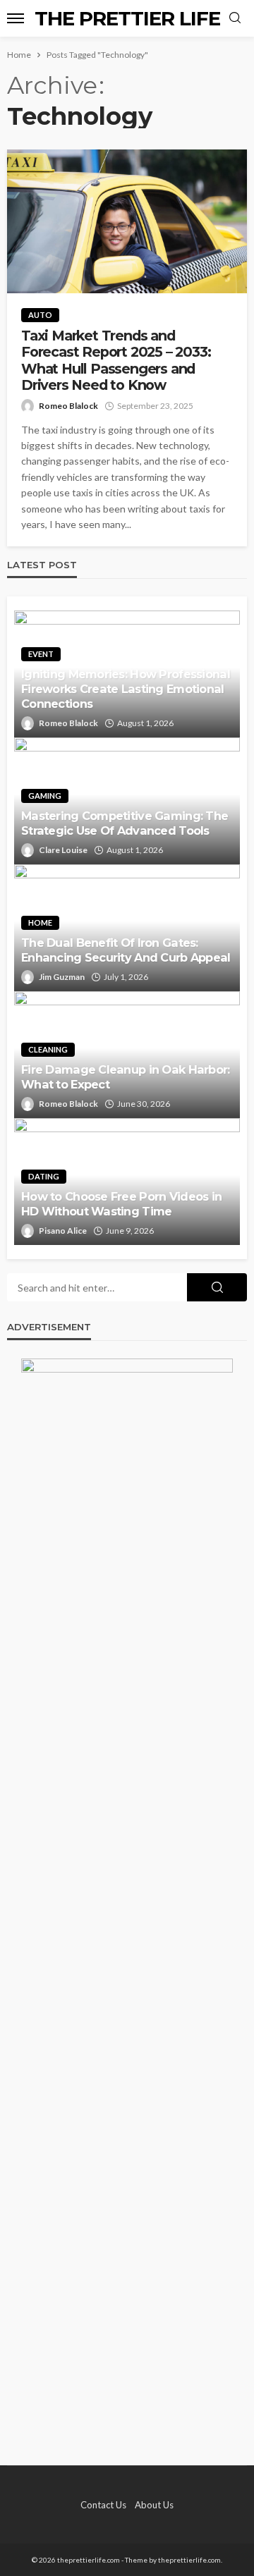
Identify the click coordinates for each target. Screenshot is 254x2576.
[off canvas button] (16, 18)
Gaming (45, 796)
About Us (154, 2505)
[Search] (235, 18)
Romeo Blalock (68, 406)
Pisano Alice (63, 1231)
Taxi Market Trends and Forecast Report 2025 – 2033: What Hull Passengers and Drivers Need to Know (116, 361)
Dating (44, 1176)
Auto (40, 315)
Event (41, 654)
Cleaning (48, 1049)
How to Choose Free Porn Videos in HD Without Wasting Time (121, 1204)
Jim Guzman (62, 977)
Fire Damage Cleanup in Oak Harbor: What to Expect (126, 1077)
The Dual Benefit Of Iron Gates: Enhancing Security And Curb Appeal (126, 950)
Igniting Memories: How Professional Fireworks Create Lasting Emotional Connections (126, 689)
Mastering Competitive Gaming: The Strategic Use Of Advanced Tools (125, 823)
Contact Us (103, 2505)
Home (40, 922)
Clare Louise (63, 850)
